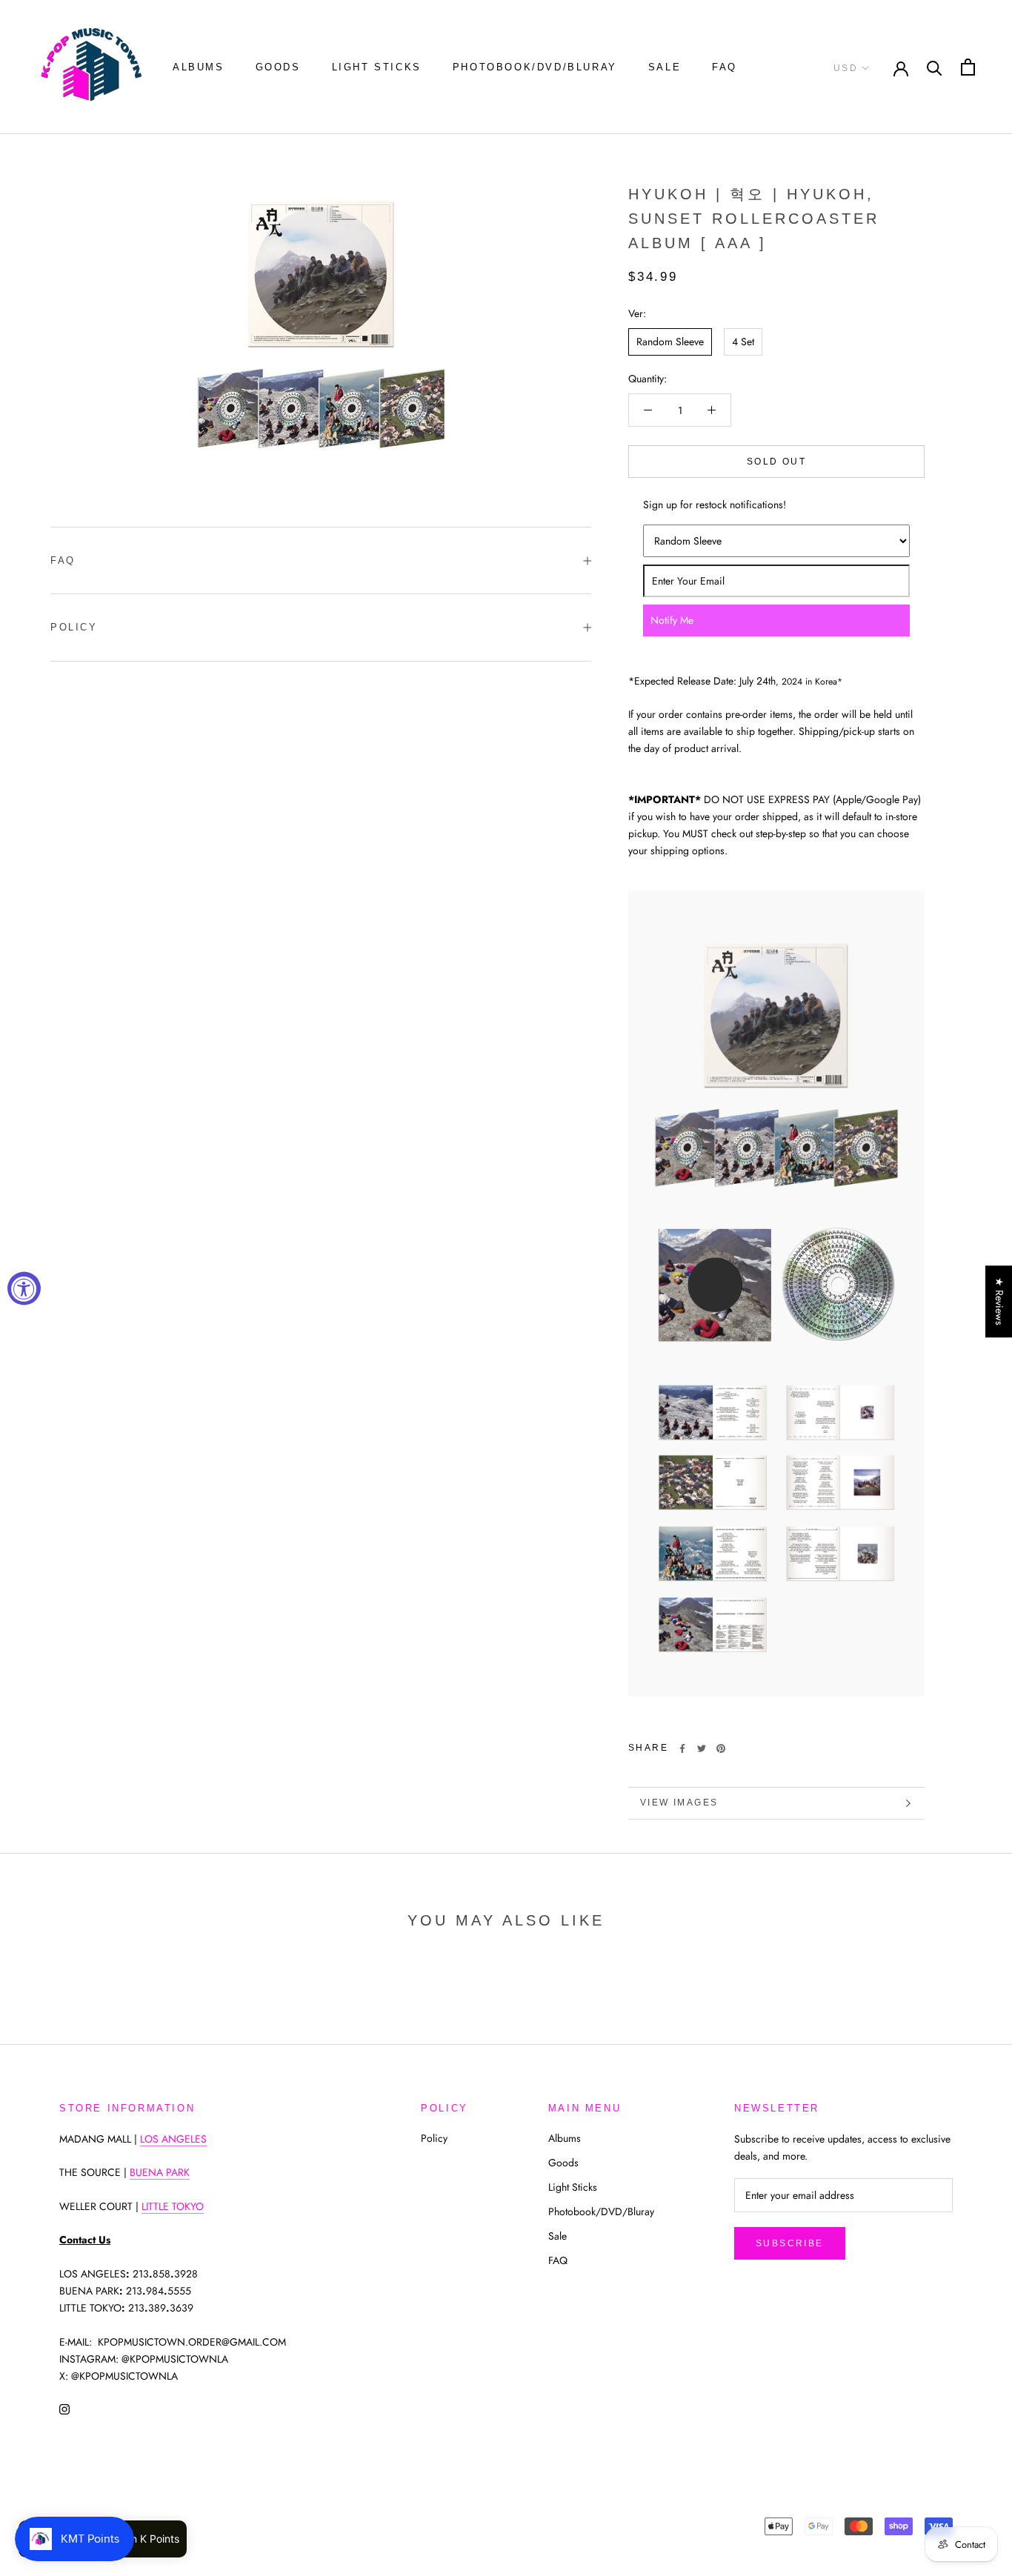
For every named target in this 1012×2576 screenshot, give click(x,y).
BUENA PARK (160, 2172)
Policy (74, 627)
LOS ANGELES (173, 2139)
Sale (665, 67)
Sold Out (776, 462)
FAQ (725, 67)
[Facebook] (682, 1748)
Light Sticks (377, 67)
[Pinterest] (721, 1748)
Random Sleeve (670, 342)
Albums (199, 67)
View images (679, 1803)
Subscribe (790, 2243)
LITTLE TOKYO (173, 2206)
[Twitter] (702, 1748)
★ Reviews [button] (999, 1301)
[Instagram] (64, 2408)
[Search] (935, 67)
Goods (278, 67)
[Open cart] (968, 67)
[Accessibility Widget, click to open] (24, 1288)
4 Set (743, 342)
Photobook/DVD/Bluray (535, 67)
